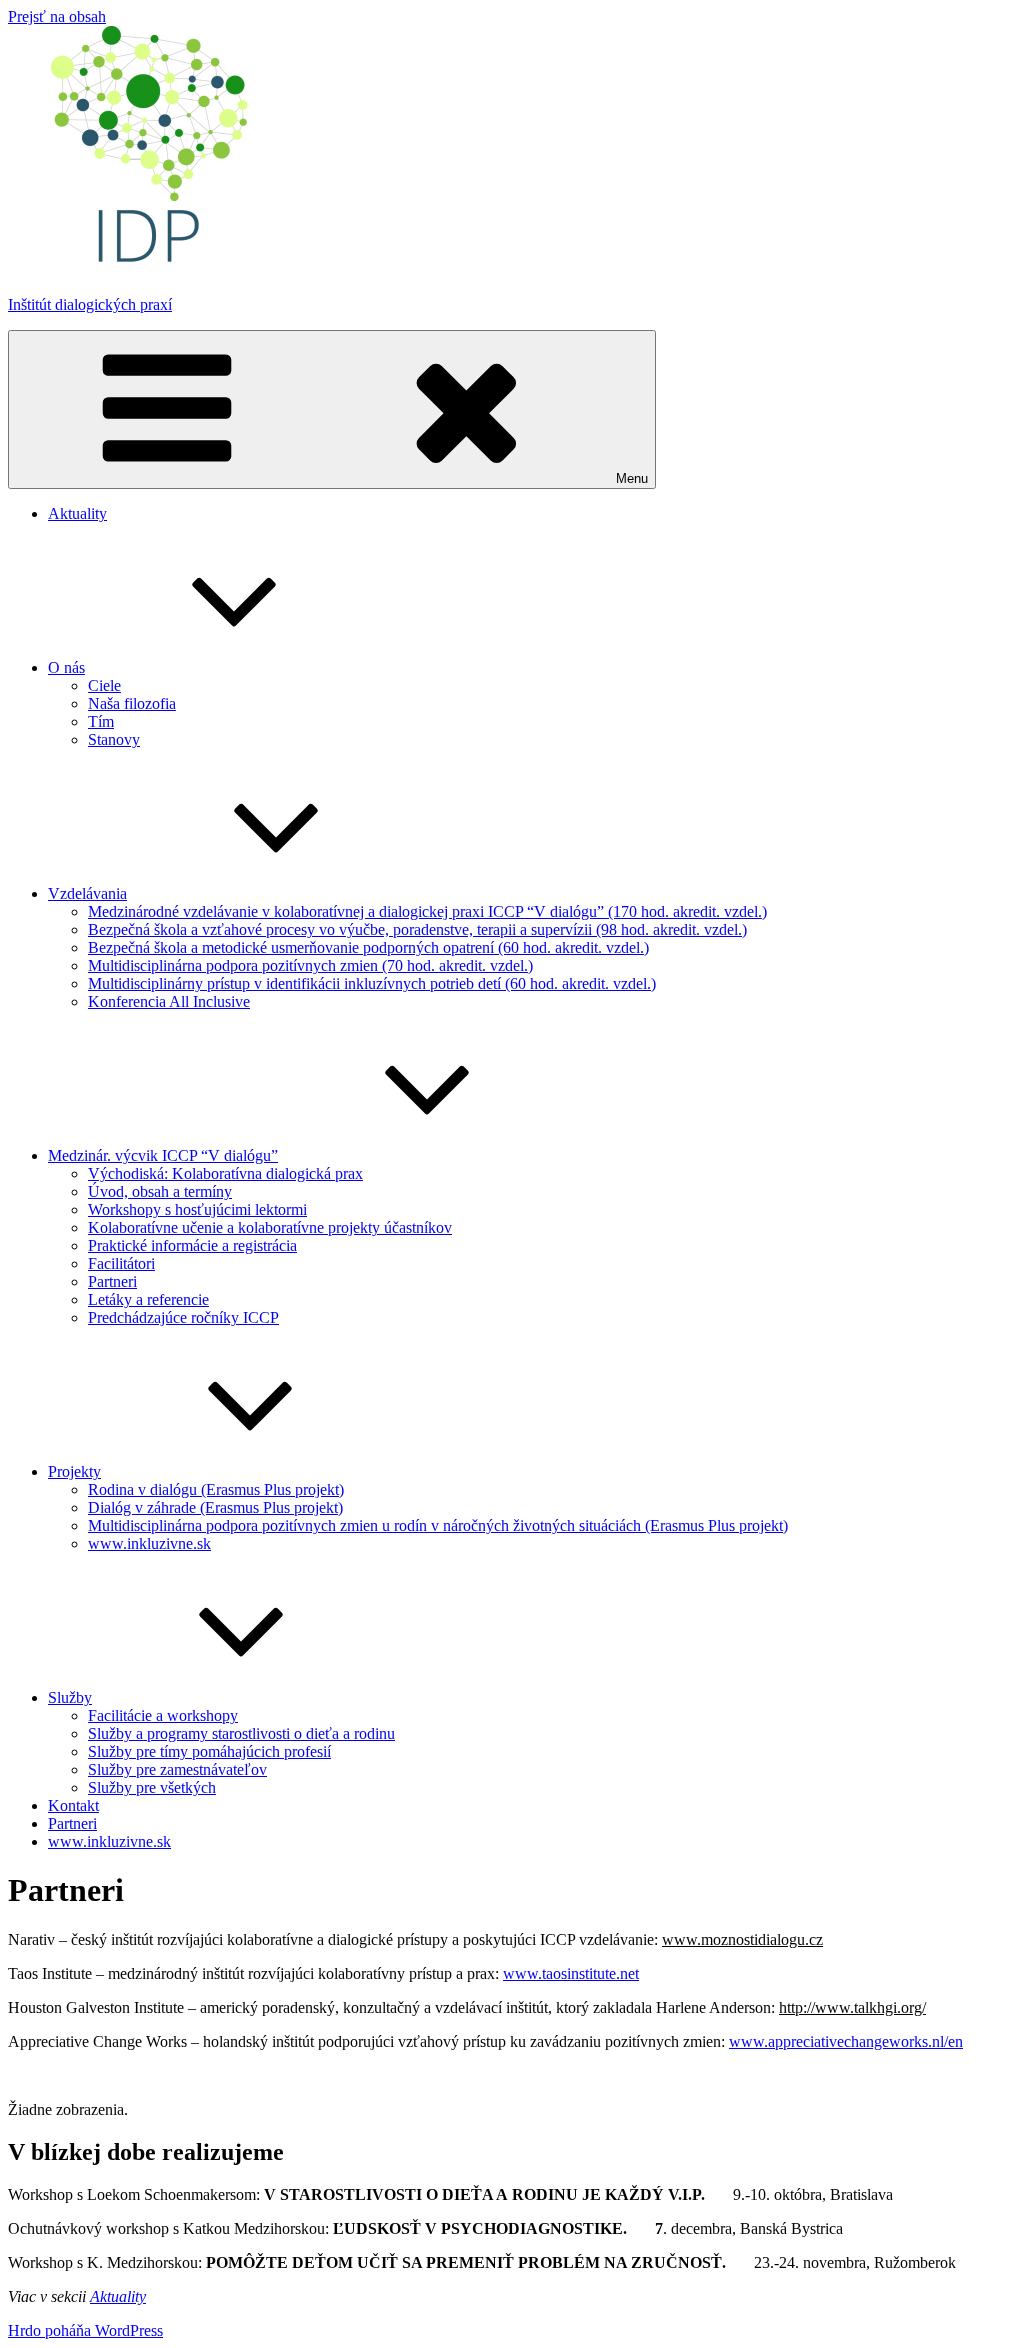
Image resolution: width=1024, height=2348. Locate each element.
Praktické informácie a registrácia (192, 1245)
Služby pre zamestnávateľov (177, 1769)
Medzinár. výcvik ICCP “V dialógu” (163, 1155)
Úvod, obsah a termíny (160, 1191)
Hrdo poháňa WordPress (85, 2330)
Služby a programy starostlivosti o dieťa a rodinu (241, 1733)
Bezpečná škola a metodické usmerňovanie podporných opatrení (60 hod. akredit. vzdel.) (368, 947)
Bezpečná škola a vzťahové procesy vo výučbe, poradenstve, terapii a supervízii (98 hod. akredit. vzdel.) (417, 929)
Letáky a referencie (148, 1299)
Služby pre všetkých (152, 1787)
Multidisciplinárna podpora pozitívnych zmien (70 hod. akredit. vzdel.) (310, 965)
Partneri (112, 1281)
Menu (632, 478)
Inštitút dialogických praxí (90, 304)
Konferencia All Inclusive (169, 1001)
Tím (101, 721)
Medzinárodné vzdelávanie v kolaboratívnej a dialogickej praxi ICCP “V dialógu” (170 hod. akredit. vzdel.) (427, 911)
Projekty (74, 1471)
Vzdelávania (87, 893)
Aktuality (77, 513)
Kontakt (73, 1805)
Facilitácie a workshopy (163, 1715)
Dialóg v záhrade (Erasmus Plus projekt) (215, 1507)
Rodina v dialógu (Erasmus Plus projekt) (216, 1489)
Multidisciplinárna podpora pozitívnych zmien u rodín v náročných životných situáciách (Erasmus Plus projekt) (438, 1525)
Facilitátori (121, 1263)
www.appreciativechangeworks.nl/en (846, 2041)
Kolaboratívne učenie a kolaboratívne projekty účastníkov (270, 1227)
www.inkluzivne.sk (149, 1543)
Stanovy (114, 739)
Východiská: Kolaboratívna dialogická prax (225, 1173)
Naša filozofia (132, 703)
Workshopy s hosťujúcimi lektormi (197, 1209)
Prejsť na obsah (57, 16)
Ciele (104, 685)
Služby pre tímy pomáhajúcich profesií (209, 1751)
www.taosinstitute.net (571, 1973)
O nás (66, 667)
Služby (70, 1697)
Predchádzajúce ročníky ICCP (183, 1317)
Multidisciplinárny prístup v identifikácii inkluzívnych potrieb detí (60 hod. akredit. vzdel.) (372, 983)
